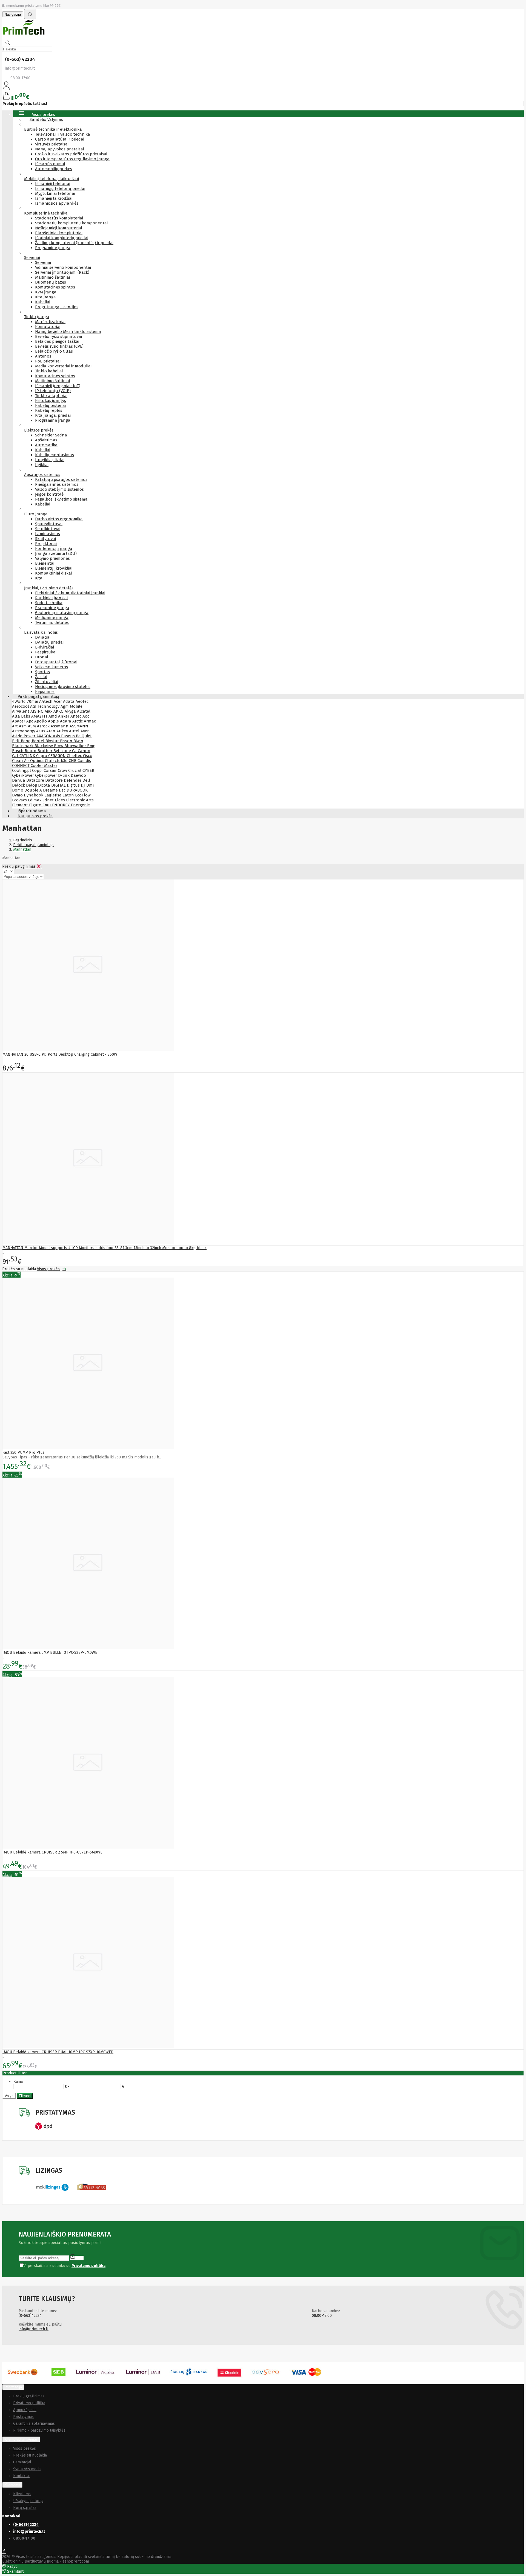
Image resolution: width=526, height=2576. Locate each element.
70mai (33, 701)
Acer (58, 701)
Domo (18, 790)
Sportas (42, 672)
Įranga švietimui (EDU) (56, 553)
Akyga (71, 711)
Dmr (90, 785)
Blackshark (23, 746)
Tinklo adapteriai (51, 396)
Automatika (46, 445)
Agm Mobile (72, 706)
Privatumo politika (29, 2403)
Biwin (78, 741)
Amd (53, 716)
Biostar (53, 741)
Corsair (51, 770)
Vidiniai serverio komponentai (63, 267)
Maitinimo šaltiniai (52, 277)
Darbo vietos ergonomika (59, 519)
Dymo (18, 795)
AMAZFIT (40, 716)
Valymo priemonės (52, 558)
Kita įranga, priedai (53, 415)
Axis (57, 736)
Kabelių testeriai (50, 405)
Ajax (49, 711)
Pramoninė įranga (52, 608)
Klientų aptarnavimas (21, 2439)
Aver (85, 731)
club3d (62, 761)
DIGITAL (59, 785)
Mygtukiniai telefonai (55, 193)
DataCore (36, 780)
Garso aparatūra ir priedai (60, 139)
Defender (73, 780)
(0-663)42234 (30, 2316)
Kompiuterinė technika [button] (46, 213)
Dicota (45, 785)
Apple (54, 721)
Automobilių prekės (54, 169)
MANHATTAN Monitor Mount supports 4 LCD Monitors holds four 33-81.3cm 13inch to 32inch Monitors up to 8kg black (105, 1248)
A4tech (46, 701)
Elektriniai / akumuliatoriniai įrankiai (70, 593)
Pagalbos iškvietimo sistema (61, 499)
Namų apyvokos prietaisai (59, 149)
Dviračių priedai (49, 642)
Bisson (67, 741)
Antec (76, 716)
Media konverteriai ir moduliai (63, 366)
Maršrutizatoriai (50, 322)
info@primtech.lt (34, 2329)
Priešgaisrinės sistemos (57, 484)
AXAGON (45, 736)
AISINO (38, 711)
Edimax (35, 800)
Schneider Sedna (51, 435)
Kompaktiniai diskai (53, 573)
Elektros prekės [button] (39, 430)
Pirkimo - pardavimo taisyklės (39, 2430)
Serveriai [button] (32, 258)
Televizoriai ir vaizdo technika (63, 134)
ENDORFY (62, 805)
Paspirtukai (46, 652)
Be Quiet (84, 736)
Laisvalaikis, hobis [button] (41, 632)
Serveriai (43, 262)
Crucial (75, 770)
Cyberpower (47, 775)
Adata (69, 701)
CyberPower (24, 775)
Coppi (38, 770)
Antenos (43, 356)
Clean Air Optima (28, 761)
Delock (19, 785)
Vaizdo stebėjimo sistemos (59, 489)
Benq (26, 741)
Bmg (91, 746)
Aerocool (21, 706)
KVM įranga (46, 292)
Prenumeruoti (77, 2257)
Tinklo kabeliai (49, 371)
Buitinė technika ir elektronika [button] (53, 129)
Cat (16, 756)
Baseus (68, 736)
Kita (39, 578)
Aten (51, 731)
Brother (45, 751)
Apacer (19, 721)
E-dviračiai (45, 647)
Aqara (66, 721)
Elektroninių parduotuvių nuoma (30, 2561)
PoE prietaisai (48, 361)
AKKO (59, 711)
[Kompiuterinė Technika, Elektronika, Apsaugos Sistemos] (24, 35)
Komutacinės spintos (55, 287)
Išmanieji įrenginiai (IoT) (58, 386)
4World (19, 701)
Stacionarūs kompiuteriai (59, 218)
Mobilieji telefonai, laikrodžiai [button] (52, 179)
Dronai (42, 657)
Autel (75, 731)
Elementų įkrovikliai (54, 568)
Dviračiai (43, 637)
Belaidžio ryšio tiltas (54, 351)
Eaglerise (53, 795)
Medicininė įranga (52, 618)
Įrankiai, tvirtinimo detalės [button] (49, 588)
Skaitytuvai (45, 539)
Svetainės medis (27, 2469)
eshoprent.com (76, 2561)
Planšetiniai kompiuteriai (59, 233)
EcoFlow (83, 795)
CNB (73, 761)
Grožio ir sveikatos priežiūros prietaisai (71, 154)
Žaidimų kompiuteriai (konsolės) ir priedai (74, 243)
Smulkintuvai (48, 529)
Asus (41, 731)
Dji (84, 785)
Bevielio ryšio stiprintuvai (58, 336)
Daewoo (78, 775)
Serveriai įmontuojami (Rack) (62, 272)
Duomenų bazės (51, 282)
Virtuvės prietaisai (52, 144)
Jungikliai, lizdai (50, 460)
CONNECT (21, 766)
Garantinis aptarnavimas (34, 2424)
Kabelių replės (49, 410)
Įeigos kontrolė (49, 494)
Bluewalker (76, 746)
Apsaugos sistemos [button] (42, 475)
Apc (30, 721)
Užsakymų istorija (28, 2501)
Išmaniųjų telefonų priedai (60, 189)
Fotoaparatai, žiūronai (56, 662)
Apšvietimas (46, 440)
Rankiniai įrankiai (51, 598)
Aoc (86, 716)
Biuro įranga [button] (36, 514)
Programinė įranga (53, 248)
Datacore (55, 780)
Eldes (60, 800)
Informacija (13, 2387)
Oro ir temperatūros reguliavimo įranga (72, 159)
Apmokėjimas (25, 2410)
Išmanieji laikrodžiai (54, 198)
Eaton (69, 795)
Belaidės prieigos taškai (57, 341)
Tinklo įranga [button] (37, 317)
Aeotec (82, 701)
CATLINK (28, 756)
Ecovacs (20, 800)
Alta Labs (22, 716)
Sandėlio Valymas (46, 119)
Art (15, 726)
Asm (23, 726)
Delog (32, 785)
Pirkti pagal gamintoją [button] (38, 696)
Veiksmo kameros (52, 667)
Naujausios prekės (35, 816)
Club (50, 761)
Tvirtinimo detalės (52, 622)
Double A (34, 790)
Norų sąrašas (25, 2508)
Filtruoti (25, 2096)
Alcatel (84, 711)
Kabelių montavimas (55, 455)
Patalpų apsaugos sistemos (61, 479)
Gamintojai (22, 2462)
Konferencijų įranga (54, 549)
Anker (64, 716)
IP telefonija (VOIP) (53, 391)
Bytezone (63, 751)
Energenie (80, 805)
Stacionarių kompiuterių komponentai (71, 223)
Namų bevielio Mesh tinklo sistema (68, 332)
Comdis (84, 761)
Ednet (49, 800)
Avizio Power (24, 736)
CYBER (88, 770)
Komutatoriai (48, 327)
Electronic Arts (80, 800)
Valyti (9, 2096)
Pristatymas (23, 2417)
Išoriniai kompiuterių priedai (62, 238)
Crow (63, 770)
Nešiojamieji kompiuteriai (58, 228)
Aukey (63, 731)
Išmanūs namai (50, 164)
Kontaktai (21, 2476)
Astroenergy (24, 731)
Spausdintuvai (49, 524)
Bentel (39, 741)
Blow (59, 746)
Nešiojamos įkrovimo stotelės (63, 687)
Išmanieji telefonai (53, 184)
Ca (75, 751)
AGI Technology (45, 706)
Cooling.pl (22, 770)
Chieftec (75, 756)
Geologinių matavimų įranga (62, 613)
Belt (16, 741)
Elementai (45, 563)
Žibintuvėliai (47, 682)
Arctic (78, 721)
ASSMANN (79, 726)
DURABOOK (77, 790)
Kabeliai (43, 302)
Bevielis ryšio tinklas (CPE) (59, 346)
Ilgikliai (42, 465)
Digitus (74, 785)
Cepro (42, 756)
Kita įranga (45, 297)
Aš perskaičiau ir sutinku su (64, 2266)
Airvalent (21, 711)
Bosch (18, 751)
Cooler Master (44, 766)
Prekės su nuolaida (30, 2455)
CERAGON (58, 756)
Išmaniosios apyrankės (57, 203)
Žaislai (41, 677)
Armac (90, 721)
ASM (32, 726)
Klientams (12, 2485)
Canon (84, 751)
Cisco (88, 756)
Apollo (41, 721)
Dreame (51, 790)
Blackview (44, 746)
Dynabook (34, 795)
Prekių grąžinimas (29, 2396)
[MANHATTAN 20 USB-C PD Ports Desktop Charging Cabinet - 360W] (88, 1049)
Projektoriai (46, 544)
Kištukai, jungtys (51, 401)
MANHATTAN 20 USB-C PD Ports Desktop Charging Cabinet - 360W (60, 1054)
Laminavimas (48, 534)
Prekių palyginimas (22, 866)
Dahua (19, 780)
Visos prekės (48, 1269)
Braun (31, 751)
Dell (86, 780)
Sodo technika (49, 603)
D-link (64, 775)
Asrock (44, 726)
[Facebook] (4, 2552)
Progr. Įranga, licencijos (57, 307)
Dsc (63, 790)
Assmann (60, 726)
